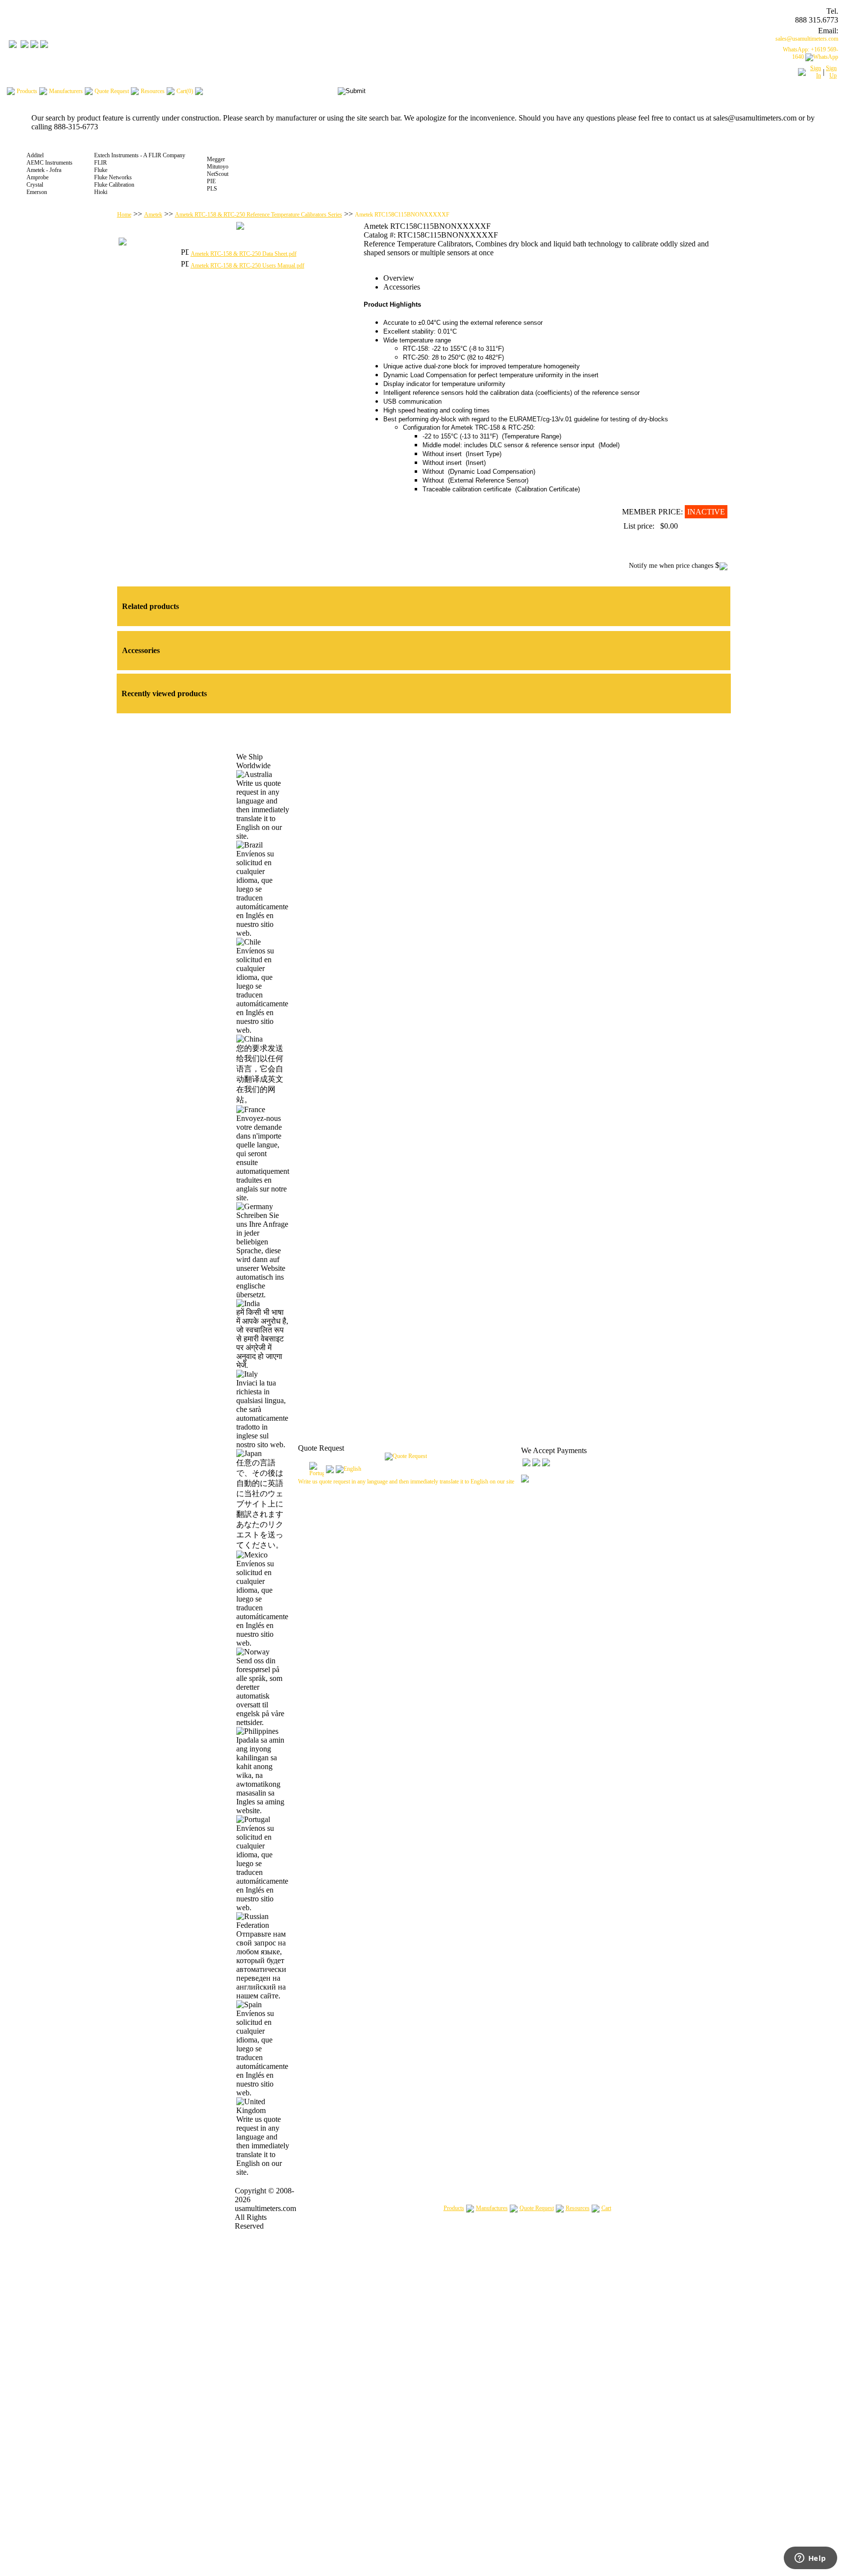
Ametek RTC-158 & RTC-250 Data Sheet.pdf (244, 254)
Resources (578, 2208)
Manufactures (492, 2208)
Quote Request (537, 2208)
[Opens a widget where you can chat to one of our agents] (810, 2559)
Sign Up (831, 72)
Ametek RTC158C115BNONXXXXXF (402, 215)
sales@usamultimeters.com (807, 39)
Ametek (153, 215)
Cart (606, 2208)
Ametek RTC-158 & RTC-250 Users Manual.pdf (248, 266)
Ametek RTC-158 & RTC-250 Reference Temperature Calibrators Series (259, 215)
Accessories (402, 287)
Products (454, 2208)
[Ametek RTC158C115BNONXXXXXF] (240, 228)
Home (124, 215)
